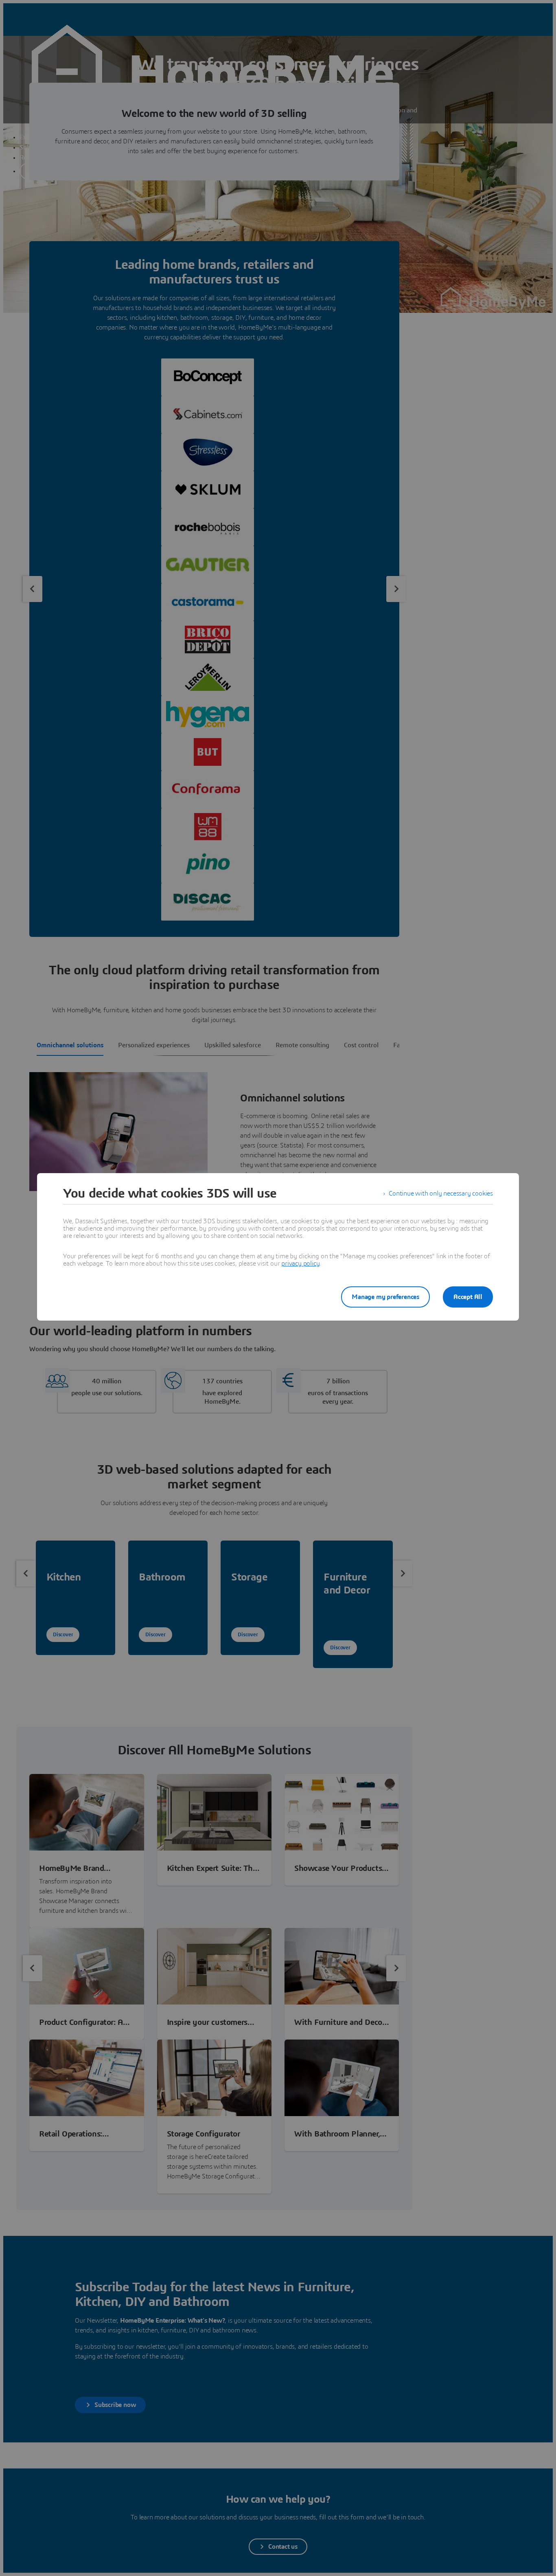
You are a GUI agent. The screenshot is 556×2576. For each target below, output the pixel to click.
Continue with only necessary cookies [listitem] (441, 1193)
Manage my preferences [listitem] (385, 1297)
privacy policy (300, 1264)
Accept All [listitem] (468, 1297)
